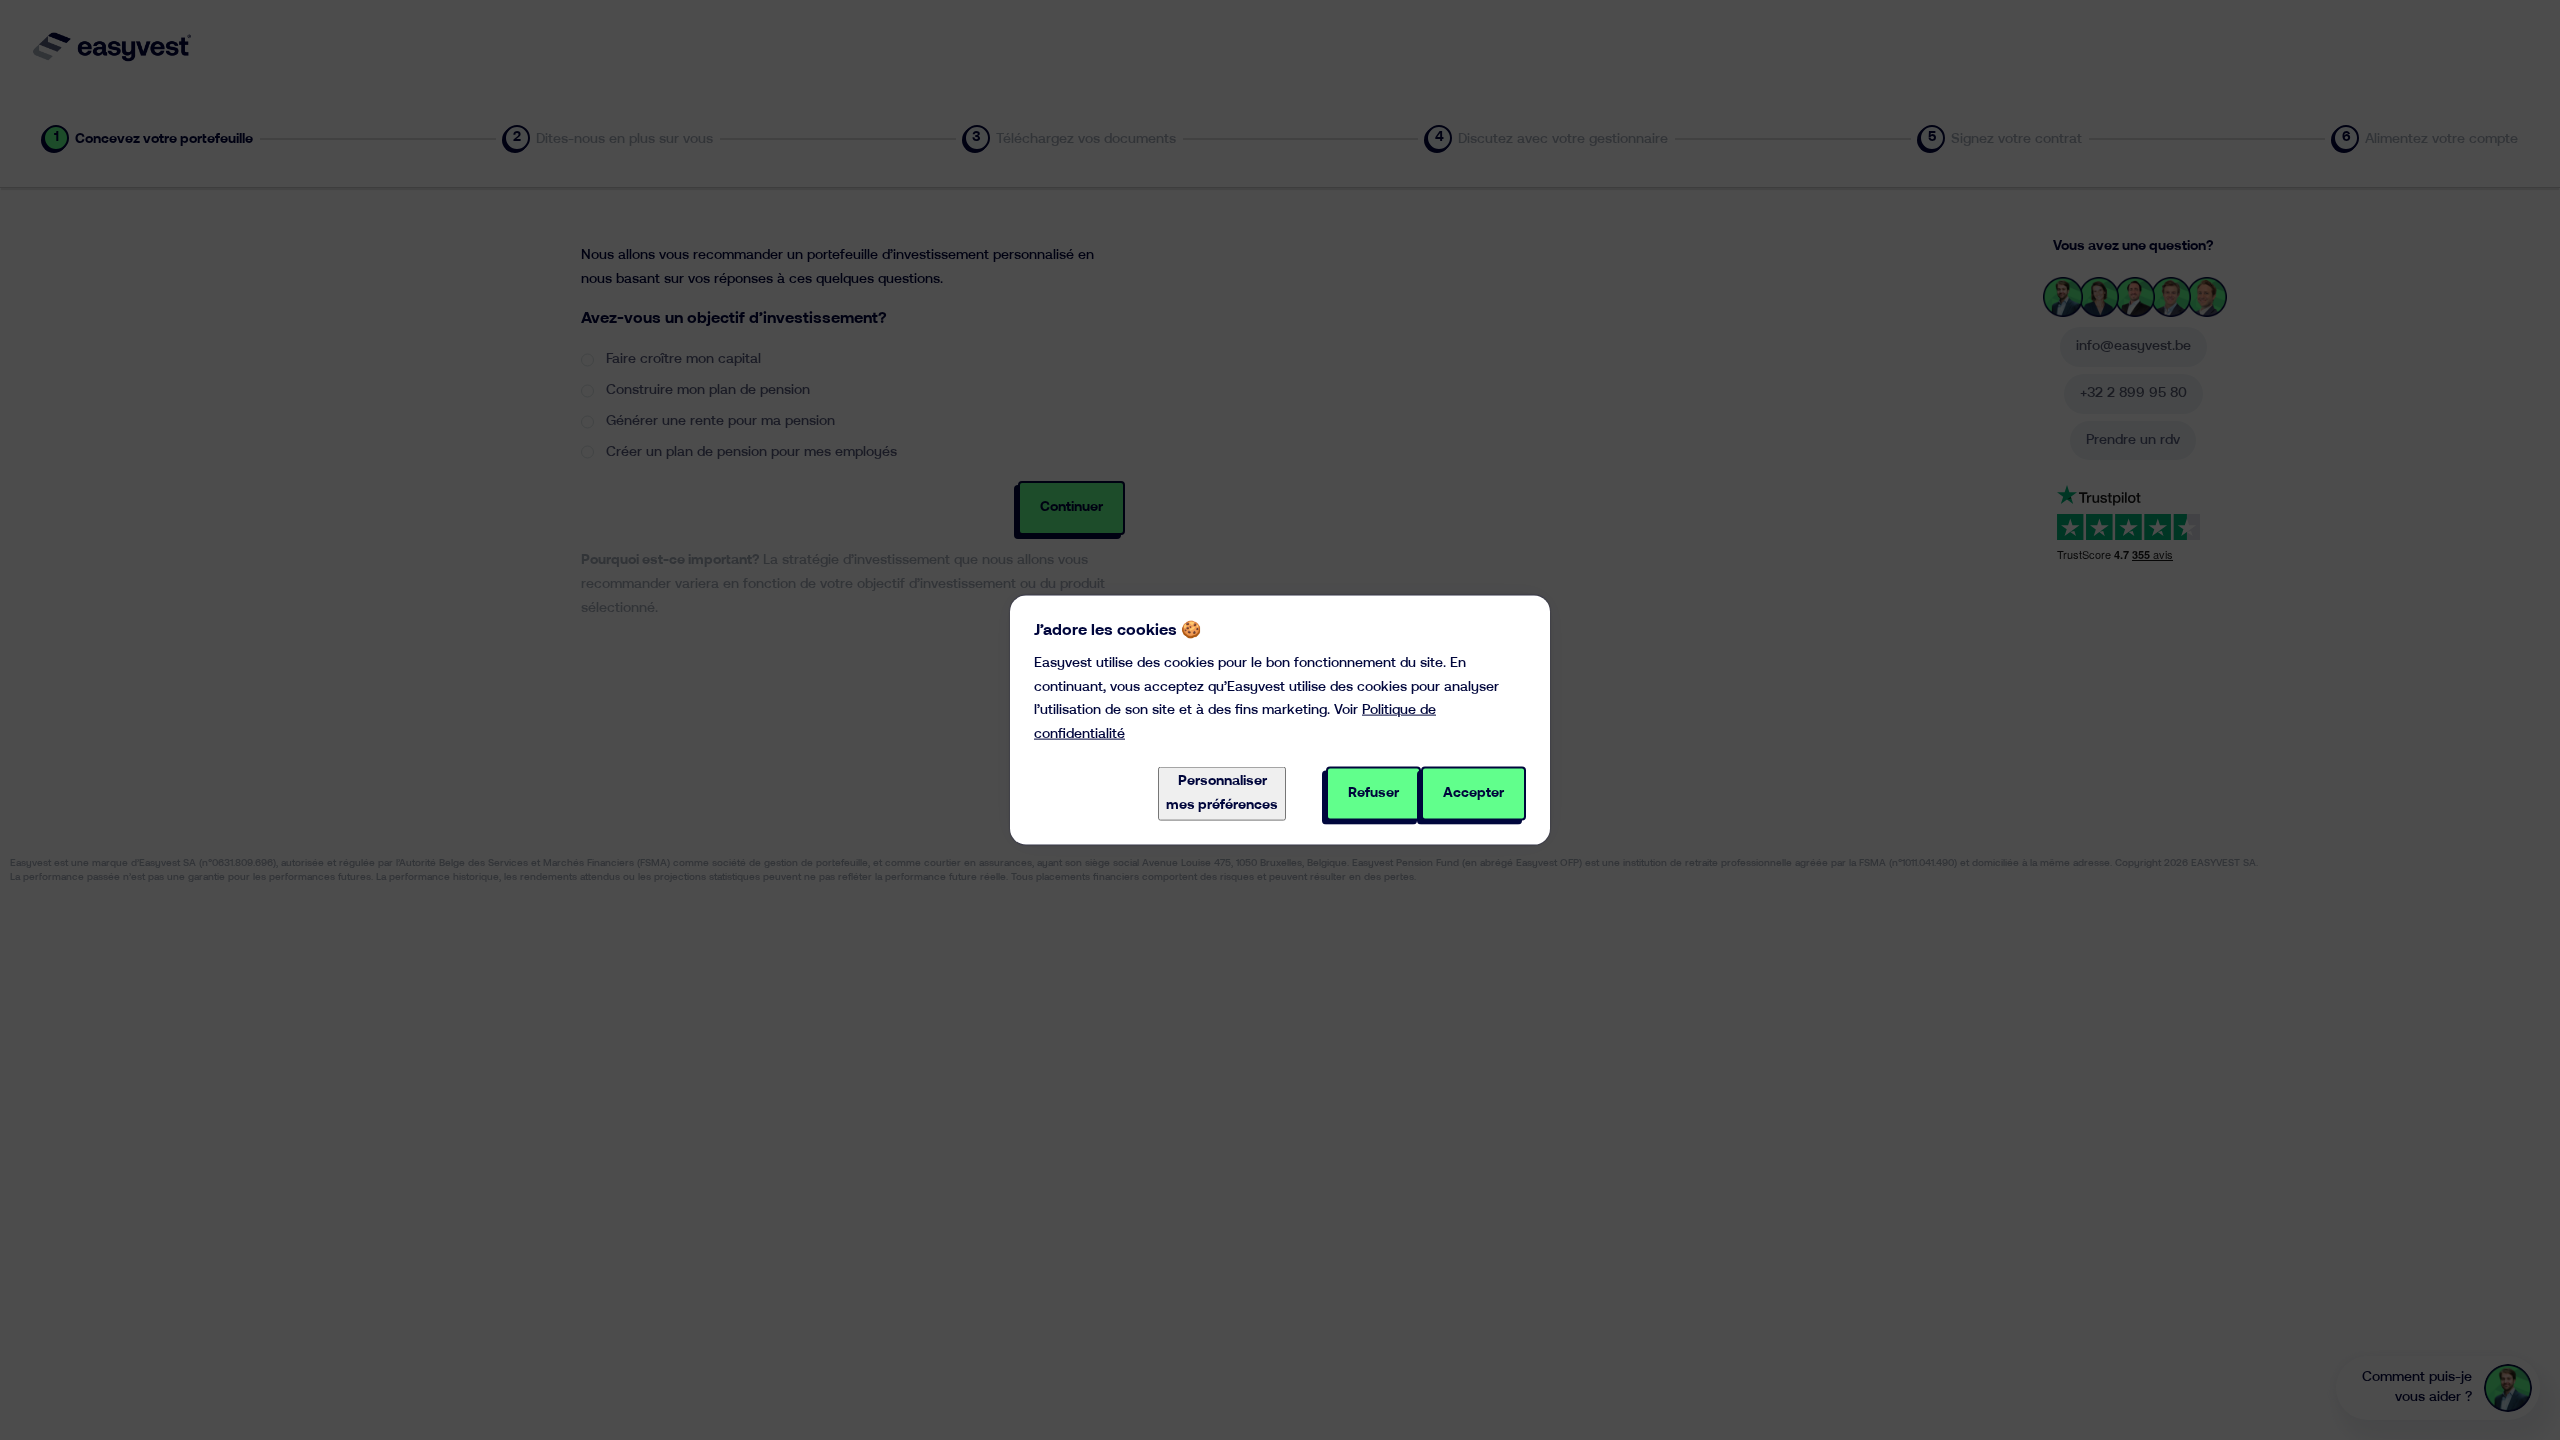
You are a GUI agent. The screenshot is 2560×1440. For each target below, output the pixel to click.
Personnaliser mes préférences (1222, 793)
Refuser (1373, 793)
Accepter (1473, 793)
